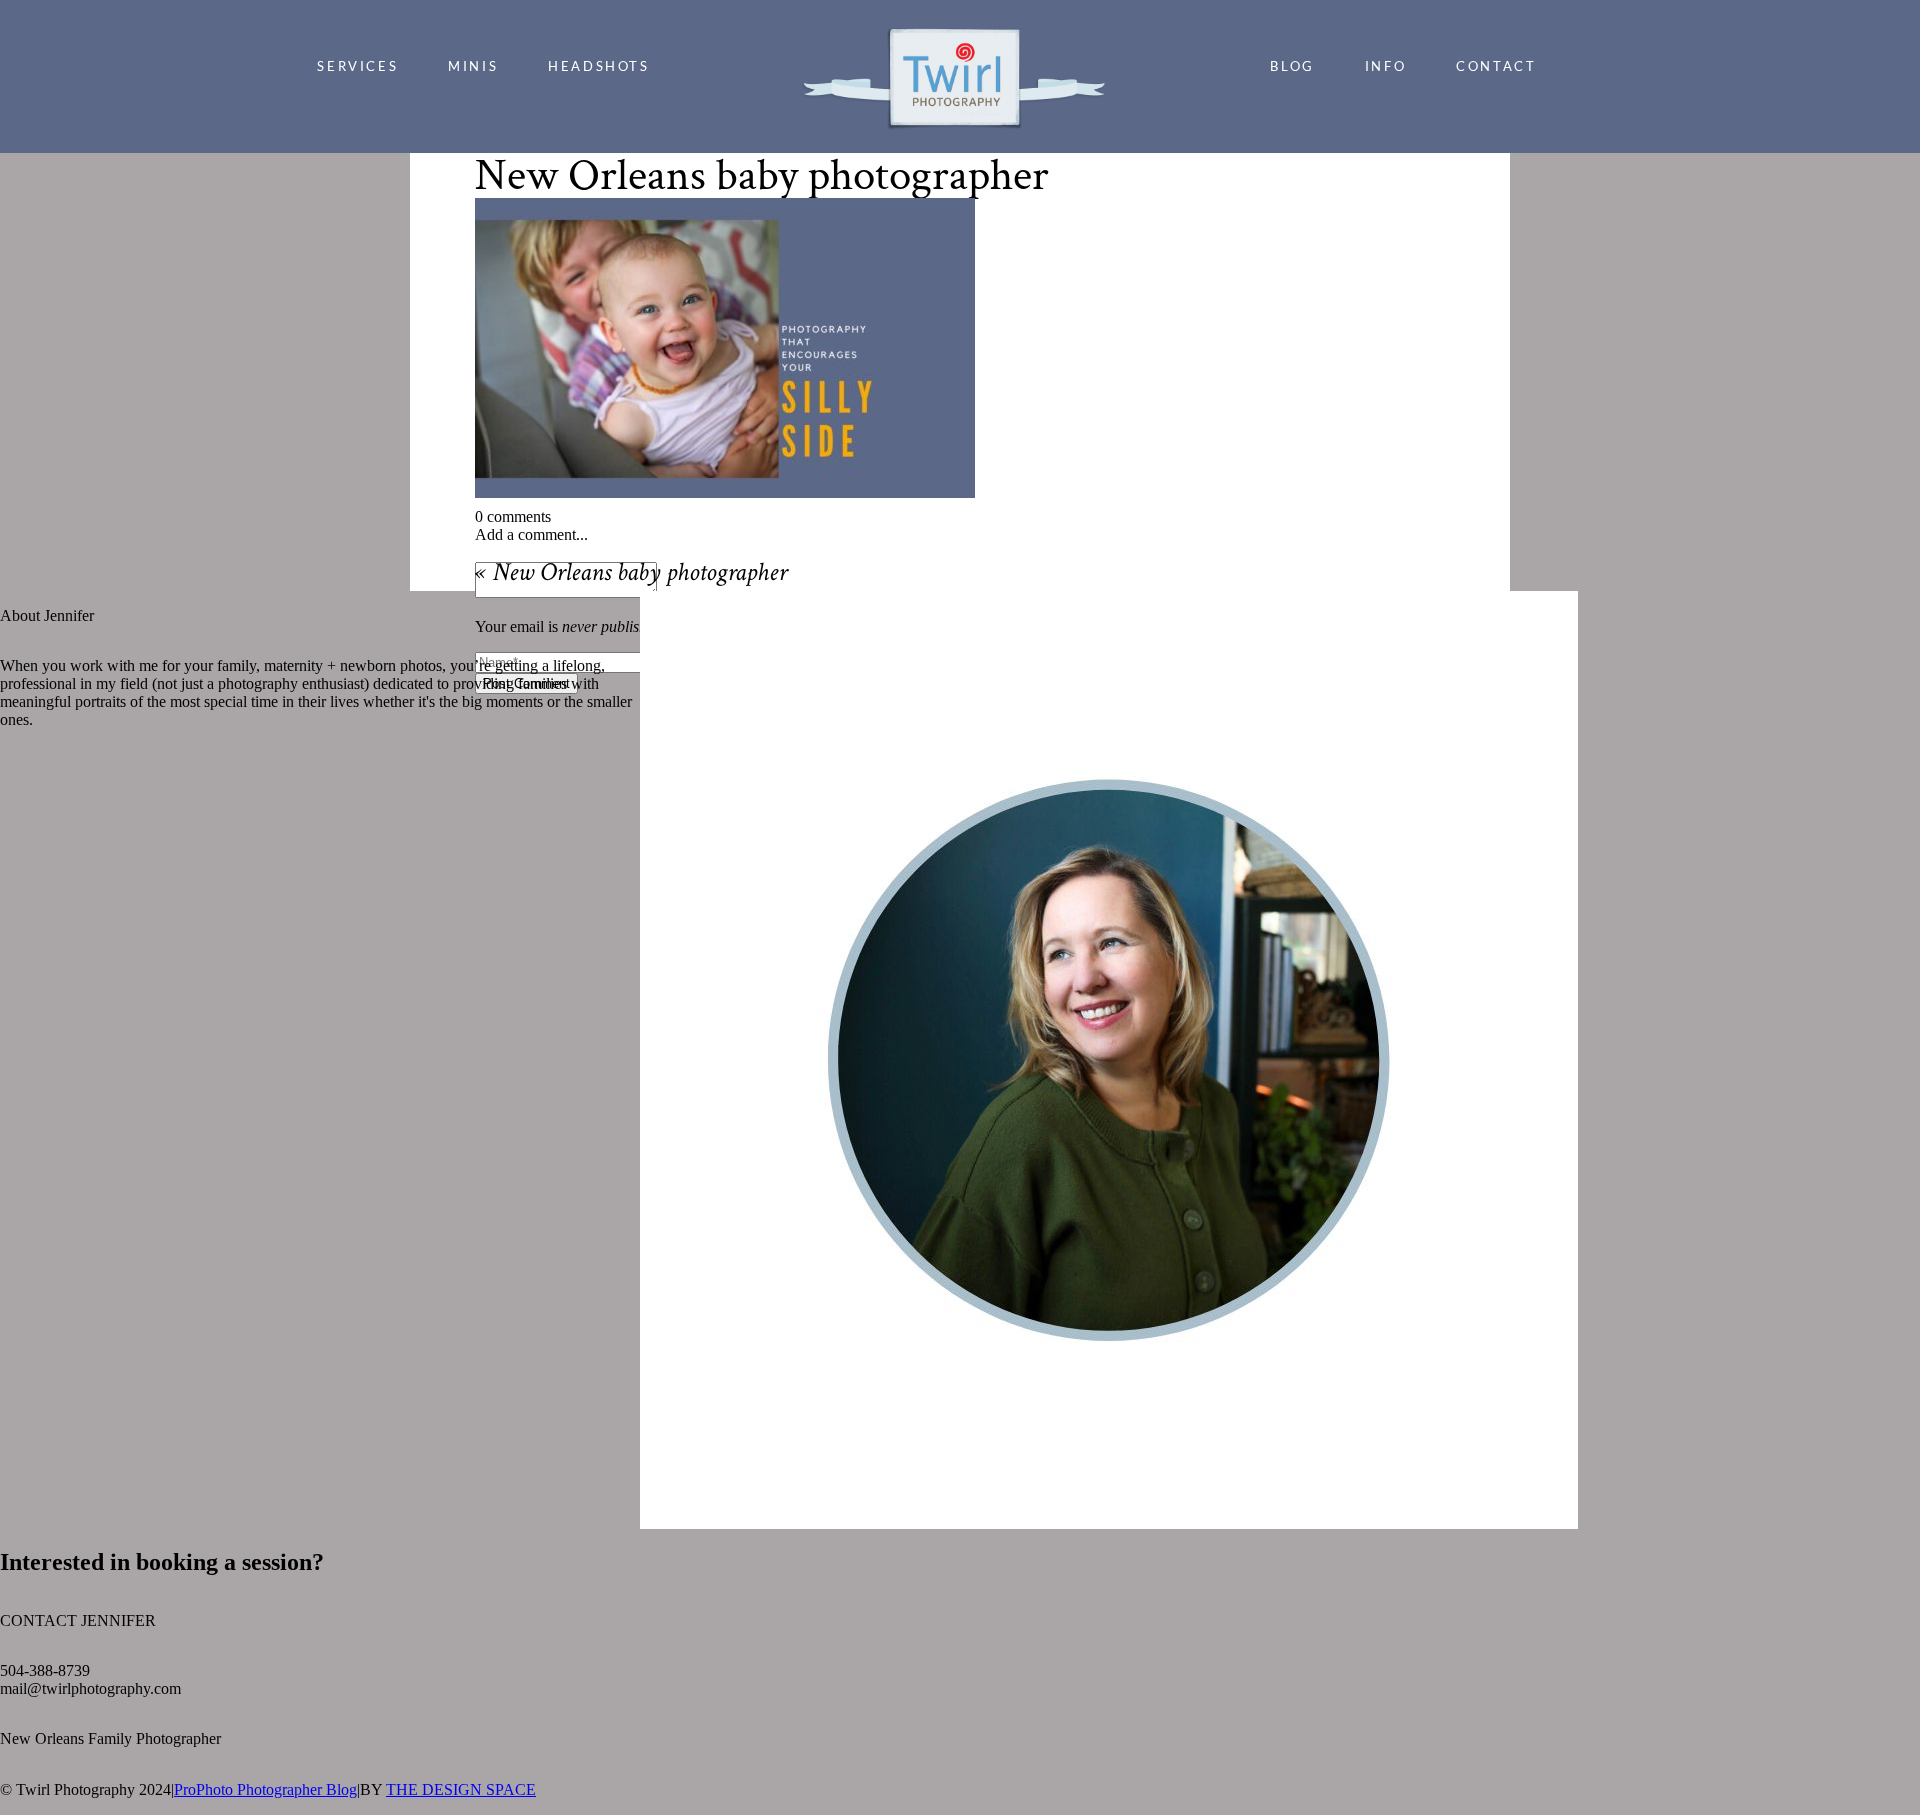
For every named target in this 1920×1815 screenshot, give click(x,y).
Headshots (598, 66)
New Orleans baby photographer (639, 575)
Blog (1292, 66)
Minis (473, 66)
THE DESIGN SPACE (461, 1789)
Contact (1496, 66)
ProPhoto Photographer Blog (265, 1789)
